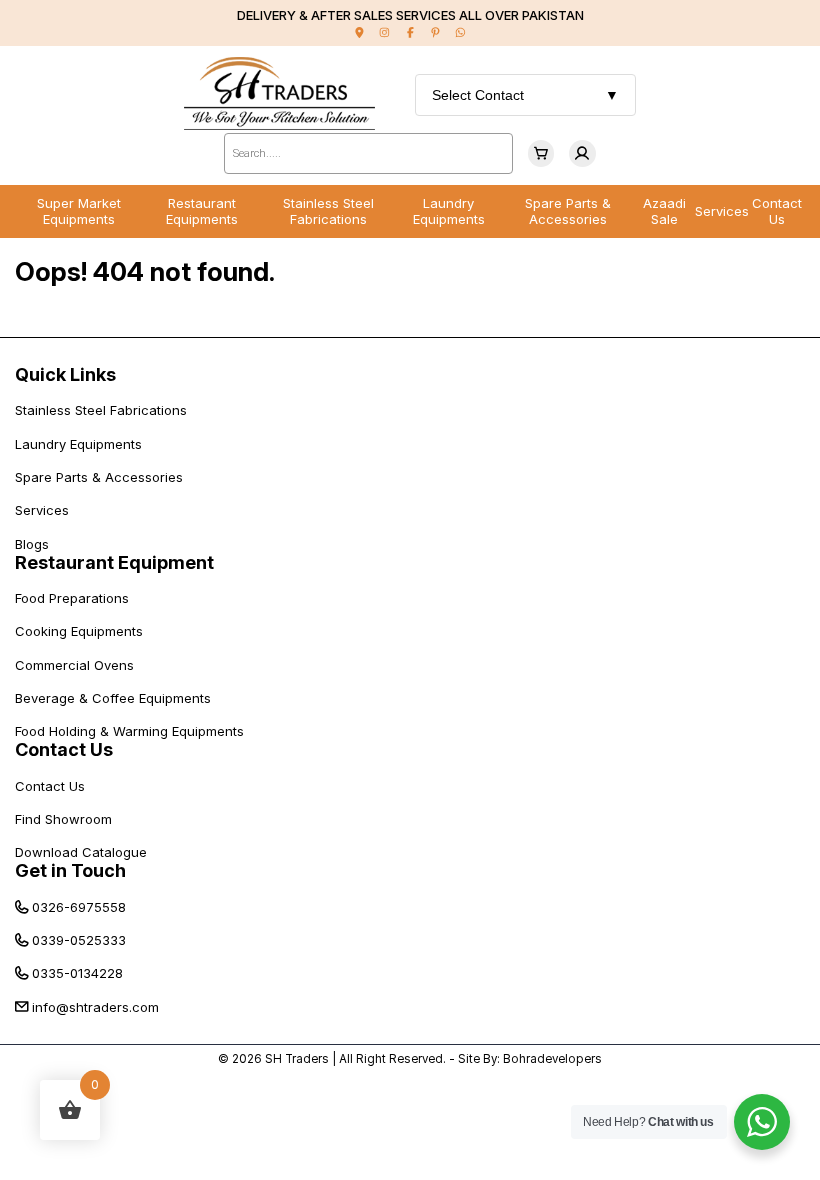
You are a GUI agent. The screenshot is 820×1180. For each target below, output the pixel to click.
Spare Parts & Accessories (568, 211)
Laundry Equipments (449, 211)
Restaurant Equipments (202, 211)
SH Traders (297, 1059)
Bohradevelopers (552, 1059)
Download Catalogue (81, 852)
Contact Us (777, 211)
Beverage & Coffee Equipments (113, 698)
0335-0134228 (77, 973)
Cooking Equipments (79, 631)
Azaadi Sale (664, 211)
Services (722, 211)
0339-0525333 (79, 940)
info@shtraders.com (95, 1007)
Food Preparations (72, 598)
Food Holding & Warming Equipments (129, 731)
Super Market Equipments (79, 211)
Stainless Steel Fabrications (328, 211)
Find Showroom (63, 819)
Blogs (32, 544)
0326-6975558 (79, 907)
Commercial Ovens (74, 665)
